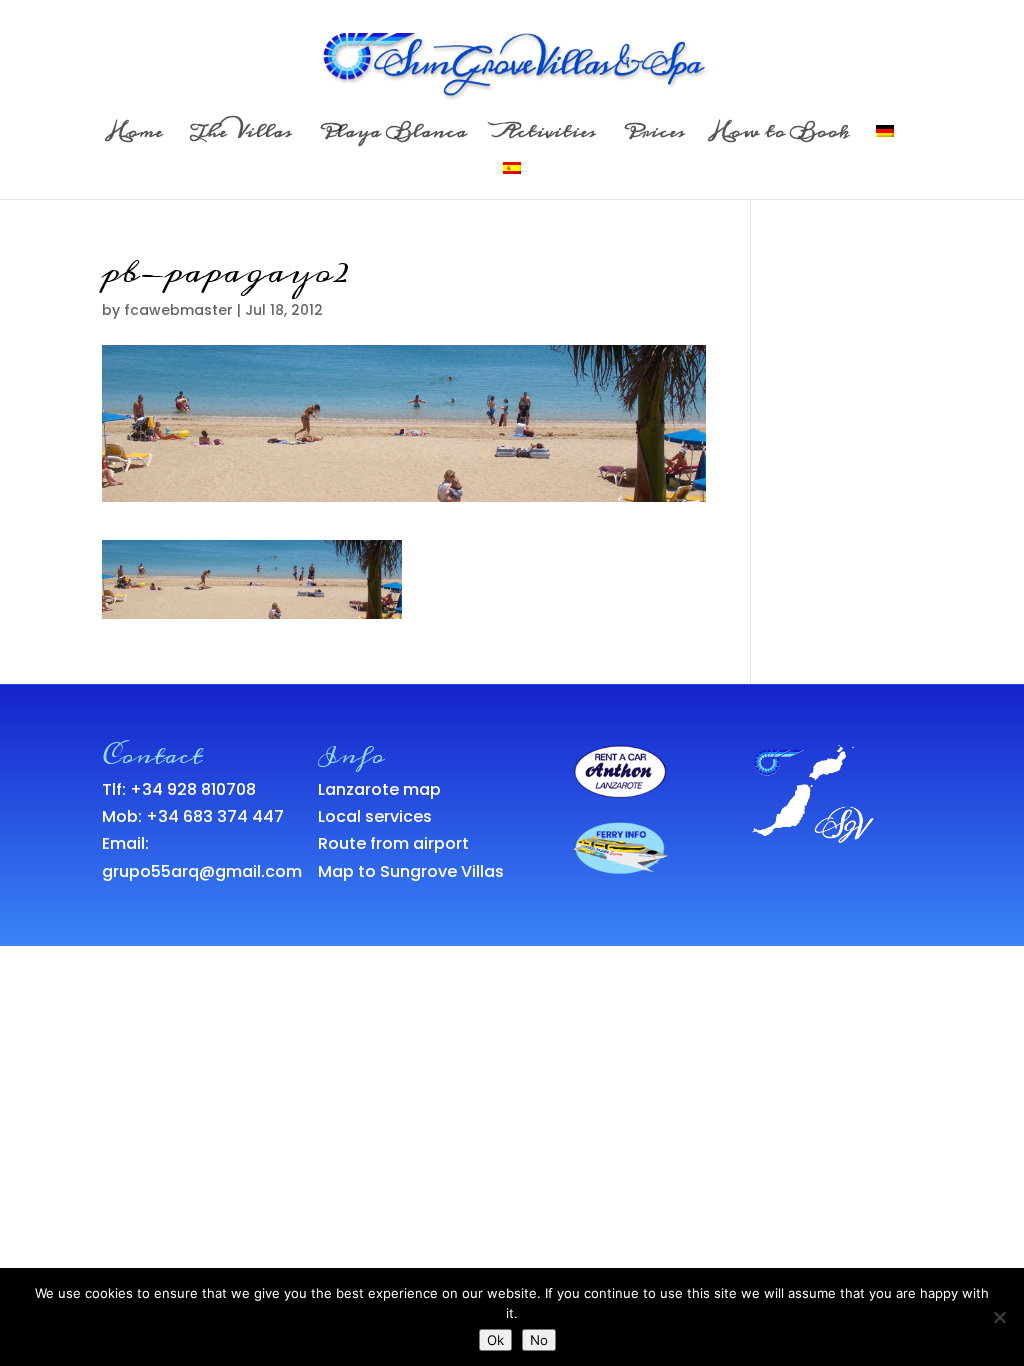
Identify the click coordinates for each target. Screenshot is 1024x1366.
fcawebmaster (178, 310)
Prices (654, 137)
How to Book (780, 137)
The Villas (241, 137)
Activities (545, 137)
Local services (375, 816)
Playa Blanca (393, 137)
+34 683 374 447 (215, 816)
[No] (999, 1317)
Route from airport (393, 843)
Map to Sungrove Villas (411, 871)
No (539, 1340)
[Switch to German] (885, 143)
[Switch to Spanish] (512, 180)
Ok (495, 1340)
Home (136, 137)
